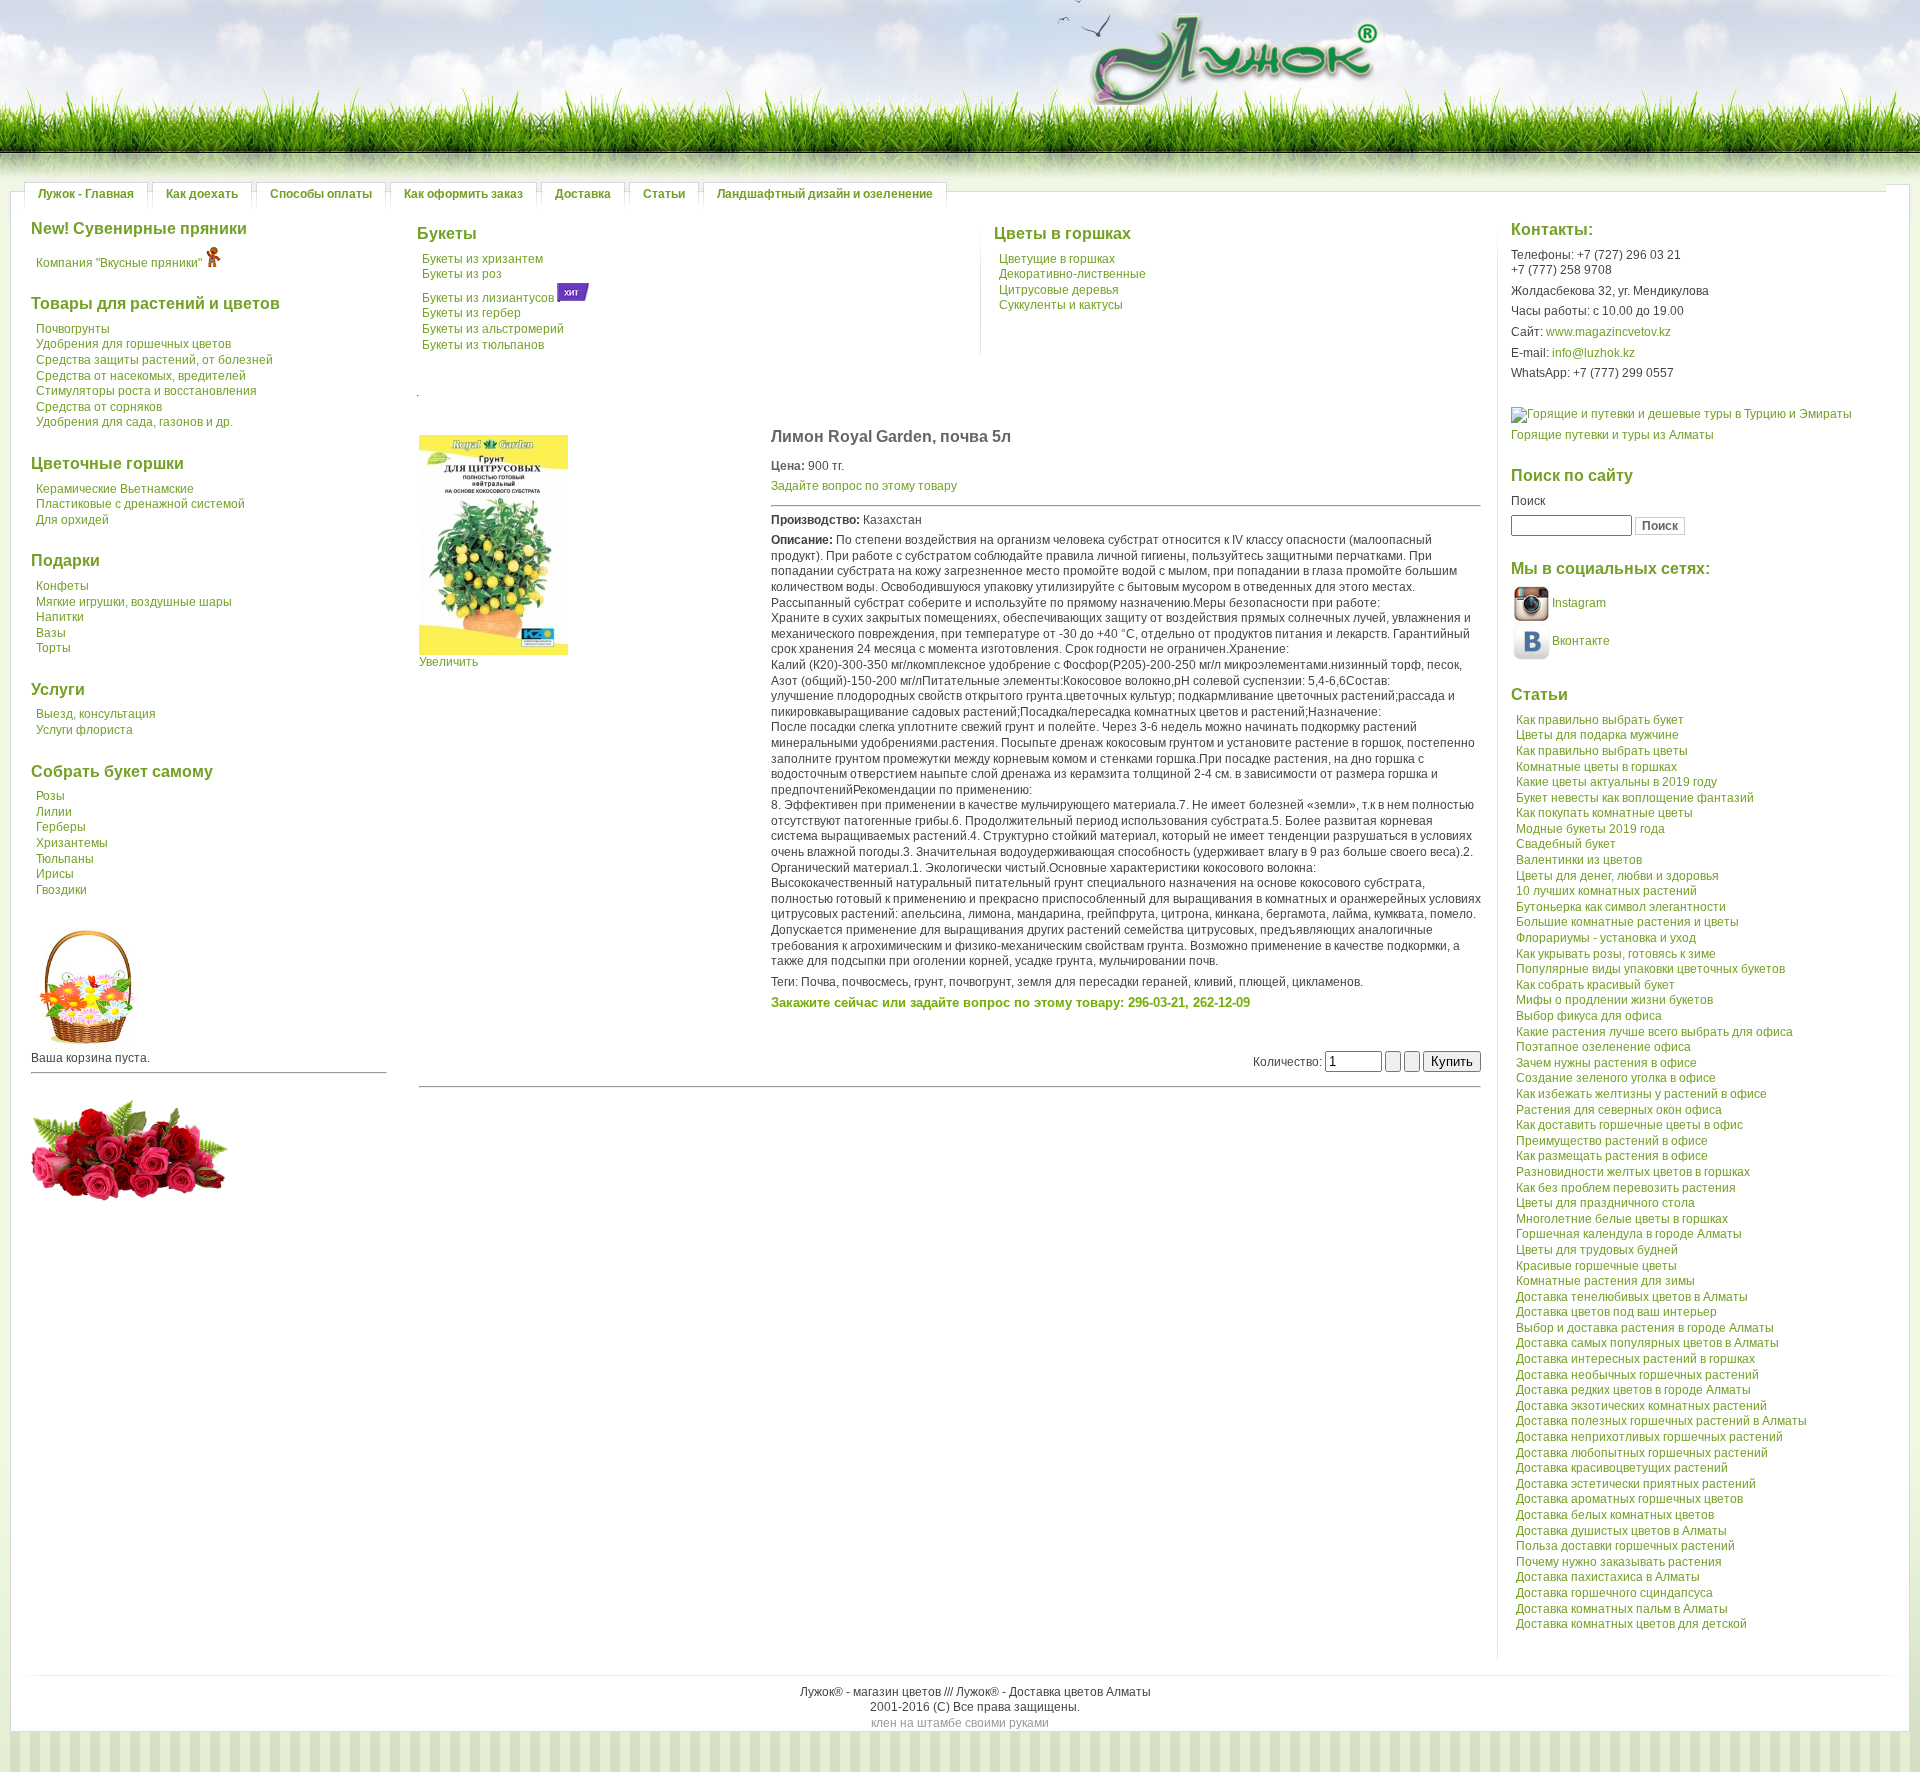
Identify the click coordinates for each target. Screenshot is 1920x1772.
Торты (53, 648)
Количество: (1289, 1062)
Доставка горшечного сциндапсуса (1614, 1593)
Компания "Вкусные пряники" (119, 263)
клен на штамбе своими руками (960, 1723)
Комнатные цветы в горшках (1596, 767)
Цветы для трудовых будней (1597, 1250)
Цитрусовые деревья (1059, 290)
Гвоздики (61, 890)
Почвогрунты (73, 329)
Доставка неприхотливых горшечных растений (1649, 1437)
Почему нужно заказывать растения (1619, 1562)
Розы (50, 796)
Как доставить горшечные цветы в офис (1629, 1125)
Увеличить (448, 662)
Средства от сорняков (99, 407)
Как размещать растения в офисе (1612, 1156)
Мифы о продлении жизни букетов (1614, 1000)
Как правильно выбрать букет (1600, 720)
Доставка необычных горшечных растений (1637, 1375)
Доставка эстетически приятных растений (1636, 1484)
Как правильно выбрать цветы (1602, 751)
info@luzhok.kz (1593, 353)
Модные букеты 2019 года (1590, 829)
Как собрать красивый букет (1595, 985)
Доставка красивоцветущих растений (1622, 1468)
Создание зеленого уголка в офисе (1616, 1078)
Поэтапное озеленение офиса (1603, 1047)
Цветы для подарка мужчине (1597, 735)
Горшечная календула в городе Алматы (1629, 1234)
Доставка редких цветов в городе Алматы (1633, 1390)
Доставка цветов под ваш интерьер (1616, 1312)
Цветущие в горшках (1057, 259)
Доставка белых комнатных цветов (1615, 1515)
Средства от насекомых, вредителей (141, 376)
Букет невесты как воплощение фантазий (1635, 798)
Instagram (1577, 603)
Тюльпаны (65, 859)
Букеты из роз (462, 274)
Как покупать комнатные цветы (1604, 813)
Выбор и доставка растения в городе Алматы (1645, 1328)
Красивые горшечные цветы (1596, 1266)
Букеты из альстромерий (493, 329)
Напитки (60, 617)
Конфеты (62, 586)
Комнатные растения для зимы (1605, 1281)
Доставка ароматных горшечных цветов (1629, 1499)
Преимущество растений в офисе (1612, 1141)
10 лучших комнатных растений (1606, 891)
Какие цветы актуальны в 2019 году (1616, 782)
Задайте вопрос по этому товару (864, 486)
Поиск (1528, 501)
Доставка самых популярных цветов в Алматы (1647, 1343)
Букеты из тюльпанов (483, 345)
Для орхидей (72, 520)
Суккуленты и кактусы (1061, 305)
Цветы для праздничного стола (1605, 1203)
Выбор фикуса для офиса (1589, 1016)
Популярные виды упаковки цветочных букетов (1650, 969)
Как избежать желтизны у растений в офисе (1641, 1094)
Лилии (54, 812)
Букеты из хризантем (482, 259)
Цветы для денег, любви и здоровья (1617, 876)
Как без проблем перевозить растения (1626, 1188)
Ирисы (55, 874)
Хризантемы (72, 843)
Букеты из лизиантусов (488, 298)
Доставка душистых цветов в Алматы (1621, 1531)
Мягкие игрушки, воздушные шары (134, 602)
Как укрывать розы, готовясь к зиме (1616, 954)
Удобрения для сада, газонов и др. (134, 422)
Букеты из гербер (471, 313)
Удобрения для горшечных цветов (133, 344)
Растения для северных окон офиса (1619, 1110)
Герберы (61, 827)
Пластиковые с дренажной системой (140, 504)
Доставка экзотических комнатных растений (1641, 1406)
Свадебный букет (1566, 844)
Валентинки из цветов (1579, 860)
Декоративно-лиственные (1072, 274)
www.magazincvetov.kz (1608, 332)
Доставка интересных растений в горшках (1635, 1359)
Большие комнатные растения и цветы (1627, 922)
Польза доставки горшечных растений (1625, 1546)
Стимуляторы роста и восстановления (146, 391)
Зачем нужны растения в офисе (1606, 1063)
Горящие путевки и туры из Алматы (1612, 435)
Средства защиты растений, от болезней (154, 360)
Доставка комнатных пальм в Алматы (1622, 1609)
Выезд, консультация (96, 714)
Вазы (51, 633)
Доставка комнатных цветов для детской (1631, 1624)
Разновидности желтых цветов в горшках (1633, 1172)
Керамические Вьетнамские (115, 489)
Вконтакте (1581, 641)
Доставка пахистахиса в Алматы (1608, 1577)
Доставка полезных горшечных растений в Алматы (1661, 1421)
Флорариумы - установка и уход (1606, 938)
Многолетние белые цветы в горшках (1622, 1219)
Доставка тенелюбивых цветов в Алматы (1632, 1297)
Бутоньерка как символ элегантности (1621, 907)
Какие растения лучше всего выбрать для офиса (1654, 1032)
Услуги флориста (84, 730)
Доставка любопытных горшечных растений (1642, 1453)
